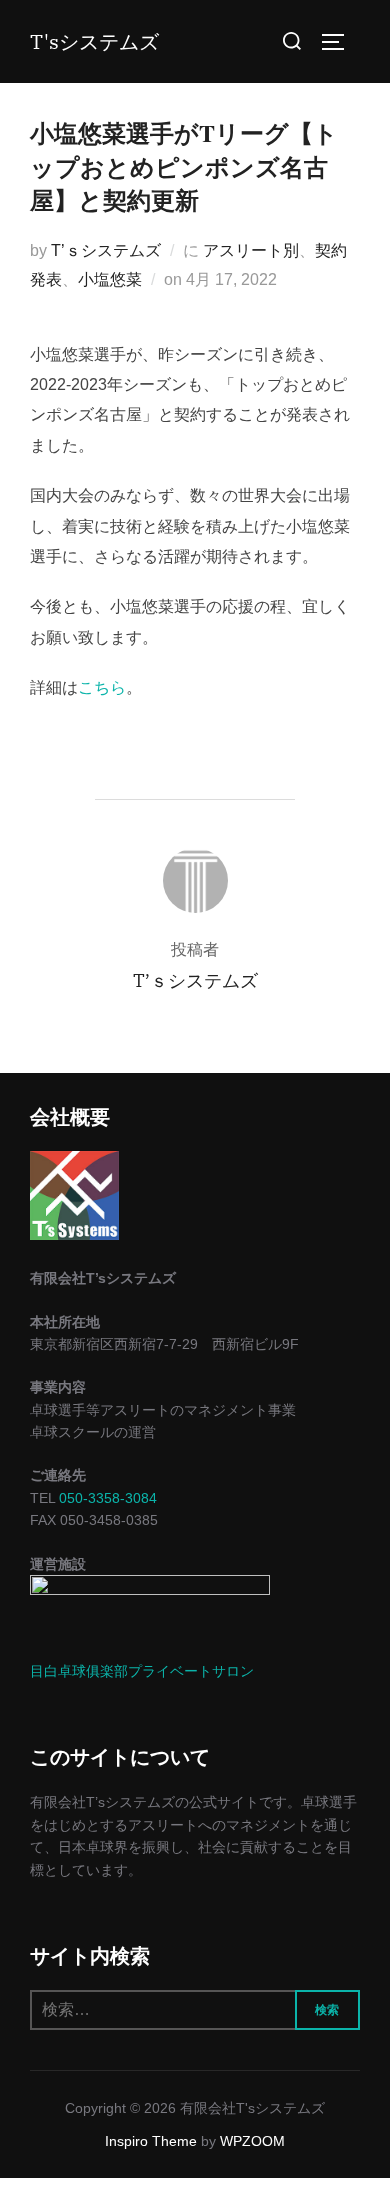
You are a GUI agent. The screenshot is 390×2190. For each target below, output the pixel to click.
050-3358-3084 (108, 1498)
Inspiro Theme (151, 2141)
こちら (102, 687)
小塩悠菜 (110, 279)
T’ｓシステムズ (106, 250)
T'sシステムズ (94, 41)
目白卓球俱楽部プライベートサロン (142, 1671)
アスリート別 (251, 250)
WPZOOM (252, 2141)
